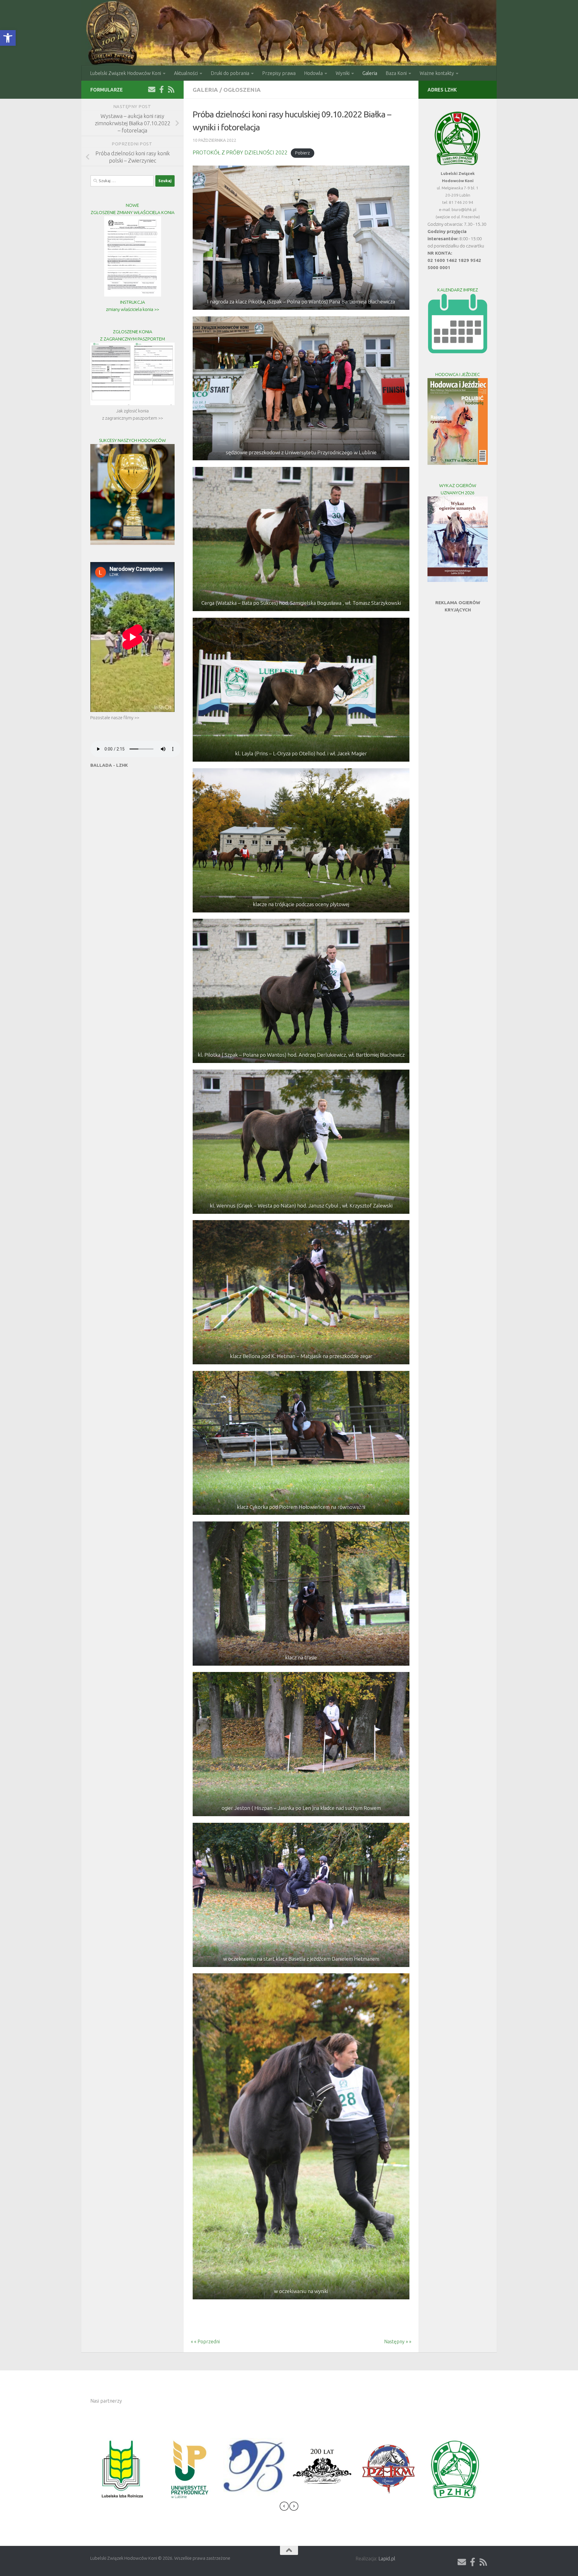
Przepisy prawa (279, 73)
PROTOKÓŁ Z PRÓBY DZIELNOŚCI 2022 (240, 152)
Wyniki (343, 73)
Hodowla (313, 73)
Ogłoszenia (242, 90)
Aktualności (186, 73)
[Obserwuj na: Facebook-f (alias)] (161, 89)
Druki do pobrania (230, 73)
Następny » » (401, 2341)
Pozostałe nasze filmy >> (115, 718)
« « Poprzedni (202, 2341)
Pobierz (302, 153)
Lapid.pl (387, 2559)
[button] (8, 38)
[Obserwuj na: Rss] (171, 89)
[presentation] (284, 2507)
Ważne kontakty (437, 73)
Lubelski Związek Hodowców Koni (126, 73)
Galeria (370, 73)
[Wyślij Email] (152, 89)
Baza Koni (396, 73)
